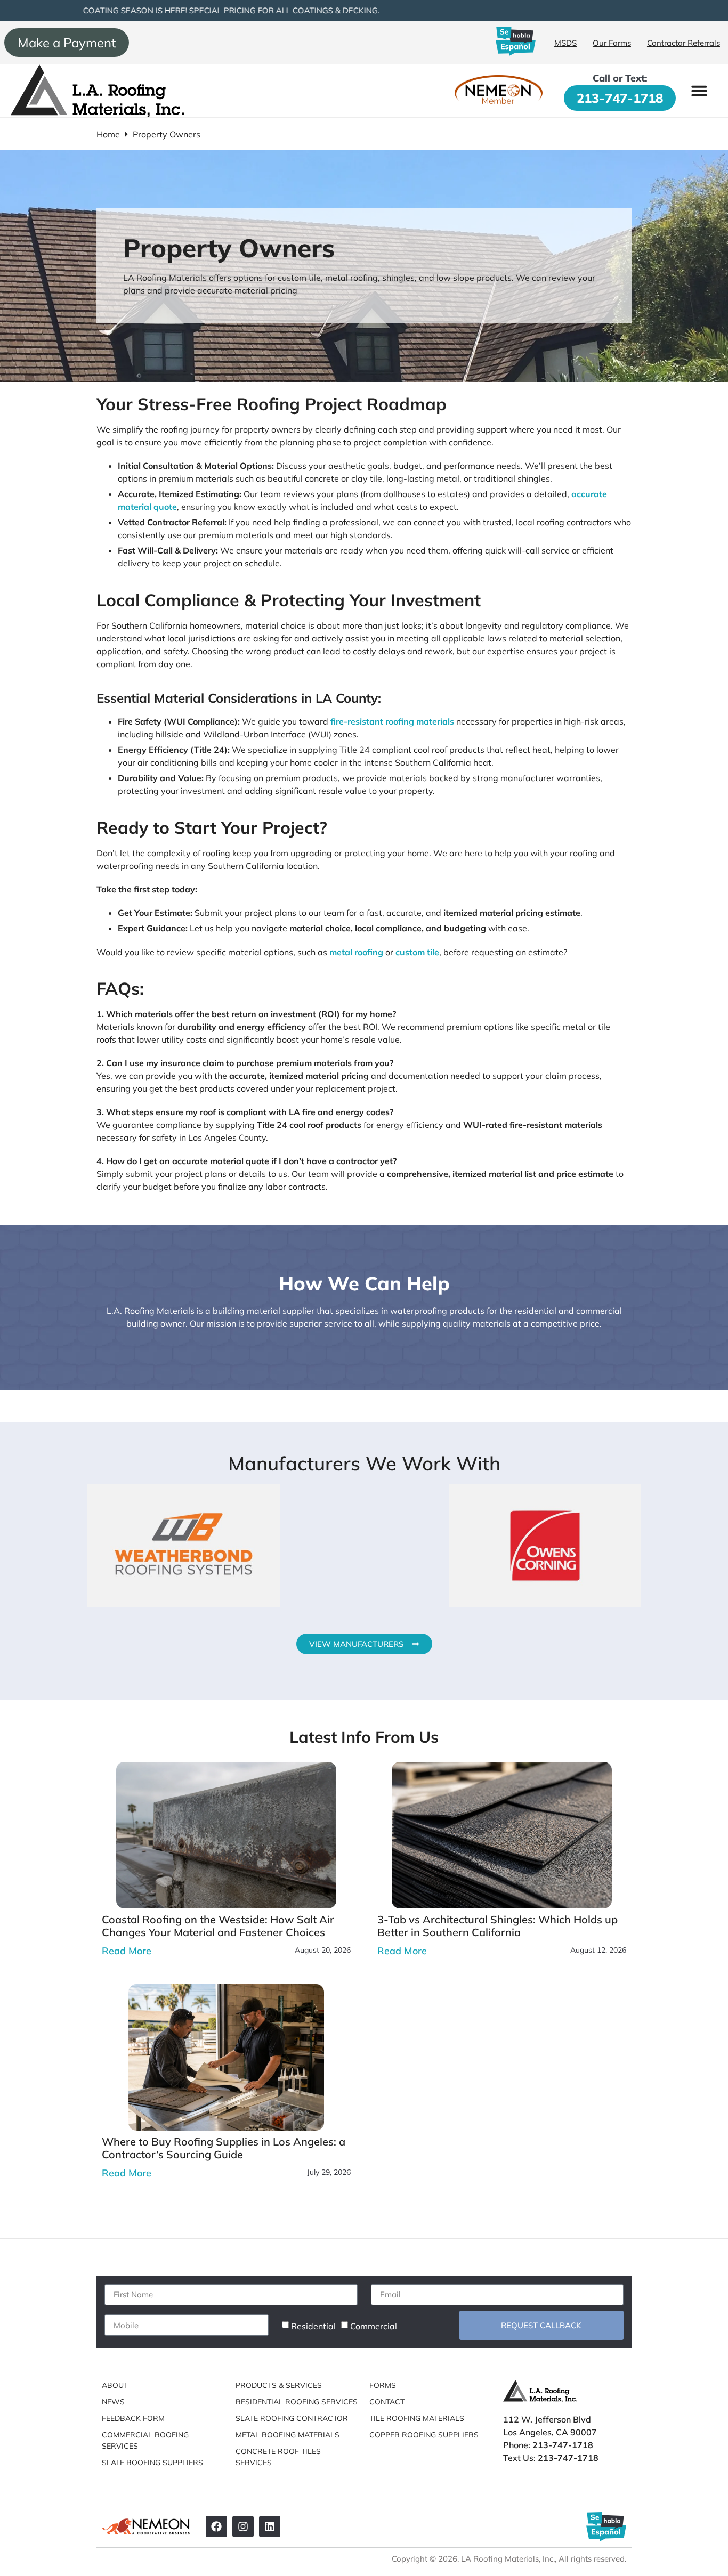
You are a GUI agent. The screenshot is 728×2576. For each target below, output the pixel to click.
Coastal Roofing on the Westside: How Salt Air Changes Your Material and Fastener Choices (218, 1926)
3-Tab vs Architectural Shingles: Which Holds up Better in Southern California (498, 1926)
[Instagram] (243, 2526)
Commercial (374, 2326)
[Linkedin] (270, 2526)
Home (108, 134)
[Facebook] (216, 2526)
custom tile (417, 952)
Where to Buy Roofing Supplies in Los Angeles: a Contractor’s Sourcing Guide (224, 2148)
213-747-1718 (620, 98)
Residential (313, 2326)
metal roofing (356, 952)
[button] (699, 91)
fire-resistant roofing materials (392, 721)
